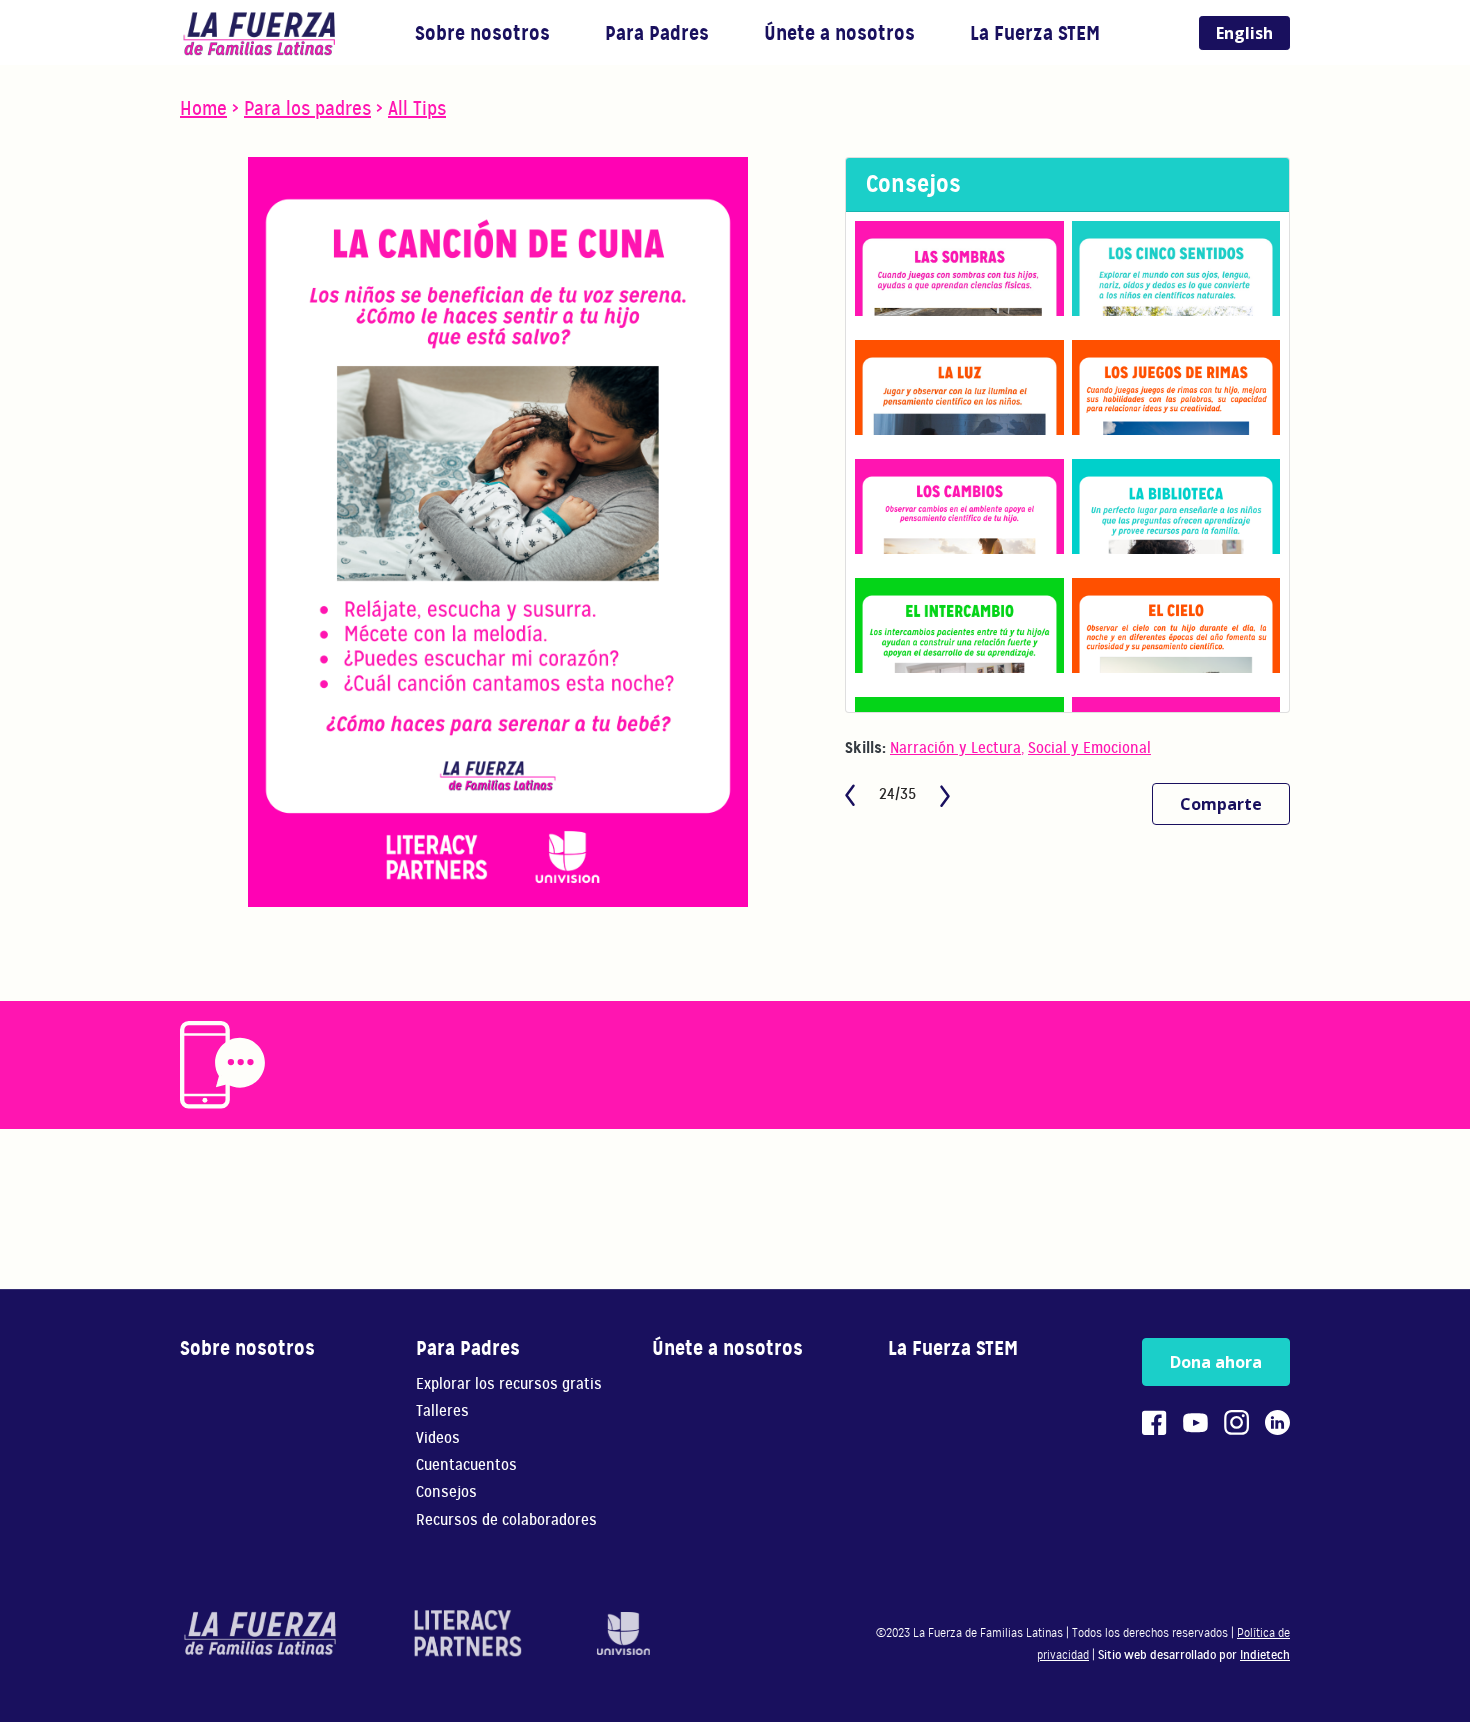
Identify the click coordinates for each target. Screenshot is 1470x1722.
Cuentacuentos (466, 1465)
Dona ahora (1216, 1362)
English (1244, 33)
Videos (438, 1438)
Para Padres (657, 33)
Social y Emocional (1089, 748)
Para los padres (307, 108)
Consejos (446, 1492)
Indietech (1265, 1655)
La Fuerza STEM (1035, 33)
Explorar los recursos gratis (509, 1384)
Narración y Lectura (955, 748)
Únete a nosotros (839, 33)
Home (203, 108)
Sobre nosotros (482, 33)
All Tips (417, 108)
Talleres (442, 1411)
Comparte (1221, 804)
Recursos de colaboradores (506, 1520)
